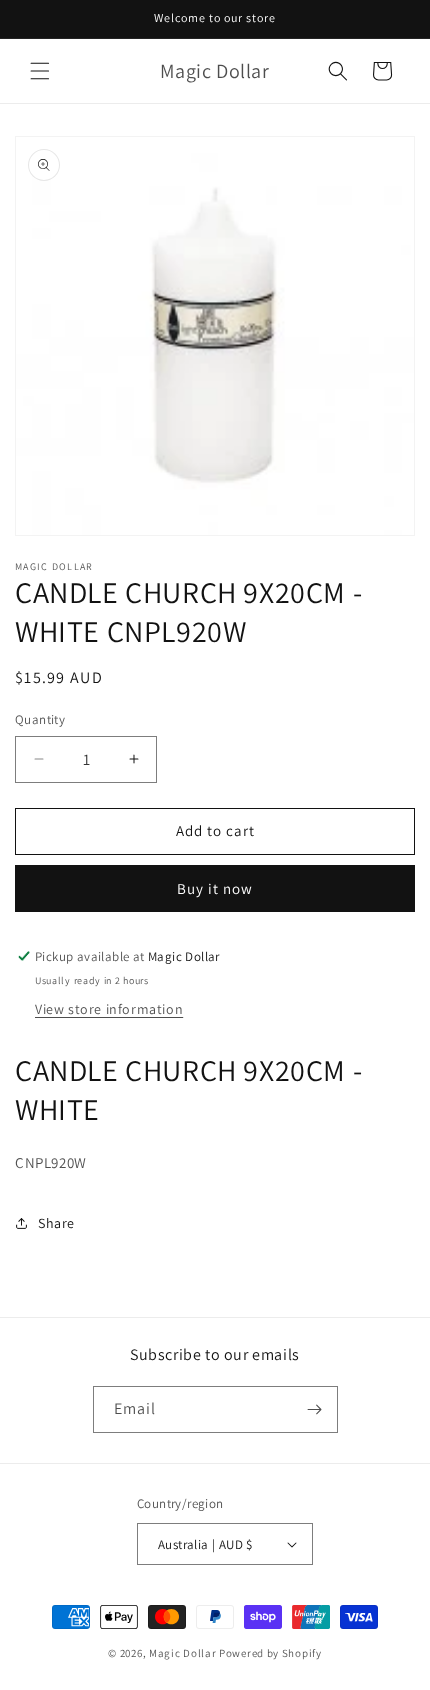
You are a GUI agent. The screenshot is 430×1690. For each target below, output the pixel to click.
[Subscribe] (315, 1409)
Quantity (40, 719)
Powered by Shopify (270, 1653)
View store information (109, 1009)
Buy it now (215, 888)
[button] (40, 71)
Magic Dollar (182, 1653)
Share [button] (56, 1223)
